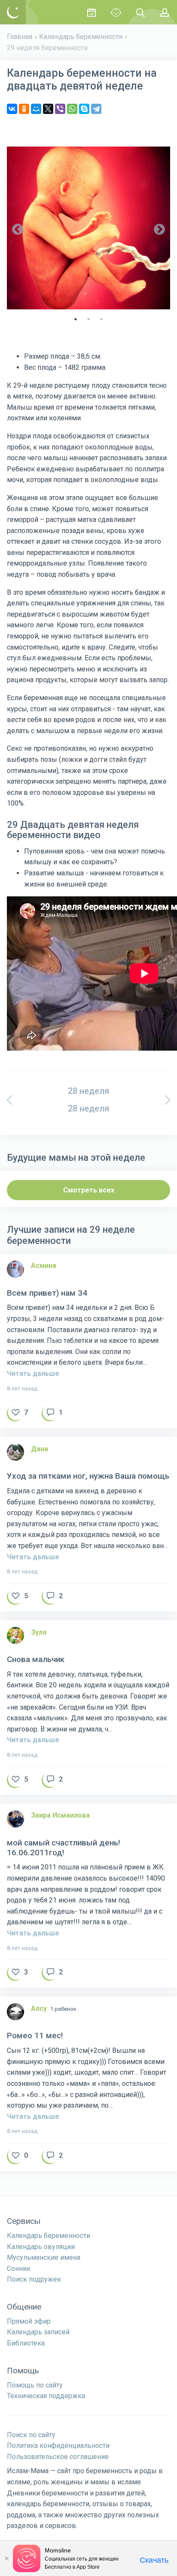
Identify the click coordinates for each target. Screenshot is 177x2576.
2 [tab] (88, 319)
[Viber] (60, 109)
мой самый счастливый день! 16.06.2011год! (64, 1848)
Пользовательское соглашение (58, 2457)
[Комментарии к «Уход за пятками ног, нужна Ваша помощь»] (52, 1598)
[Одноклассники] (24, 109)
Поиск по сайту (31, 2435)
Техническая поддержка (46, 2396)
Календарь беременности (81, 37)
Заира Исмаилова (60, 1815)
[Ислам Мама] (13, 12)
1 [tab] (76, 319)
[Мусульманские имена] (116, 12)
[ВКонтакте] (12, 109)
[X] (48, 109)
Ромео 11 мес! (35, 2036)
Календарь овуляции (41, 2247)
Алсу (39, 2008)
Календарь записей (38, 2332)
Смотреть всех (89, 1190)
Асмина (44, 1266)
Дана (40, 1449)
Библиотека (26, 2343)
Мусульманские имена (44, 2257)
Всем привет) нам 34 (47, 1293)
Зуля (39, 1632)
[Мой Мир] (36, 109)
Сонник (19, 2269)
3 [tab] (101, 319)
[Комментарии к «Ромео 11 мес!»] (52, 2157)
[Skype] (84, 109)
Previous (18, 230)
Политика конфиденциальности (58, 2446)
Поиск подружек (34, 2279)
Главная (20, 37)
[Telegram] (96, 109)
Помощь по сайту (35, 2385)
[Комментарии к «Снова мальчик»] (52, 1781)
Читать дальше (33, 1373)
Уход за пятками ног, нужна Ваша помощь (88, 1476)
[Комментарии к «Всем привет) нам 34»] (52, 1414)
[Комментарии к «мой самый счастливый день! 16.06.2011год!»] (52, 1974)
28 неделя (88, 1091)
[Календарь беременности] (91, 12)
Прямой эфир (29, 2321)
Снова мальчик (36, 1659)
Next (159, 230)
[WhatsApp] (72, 109)
